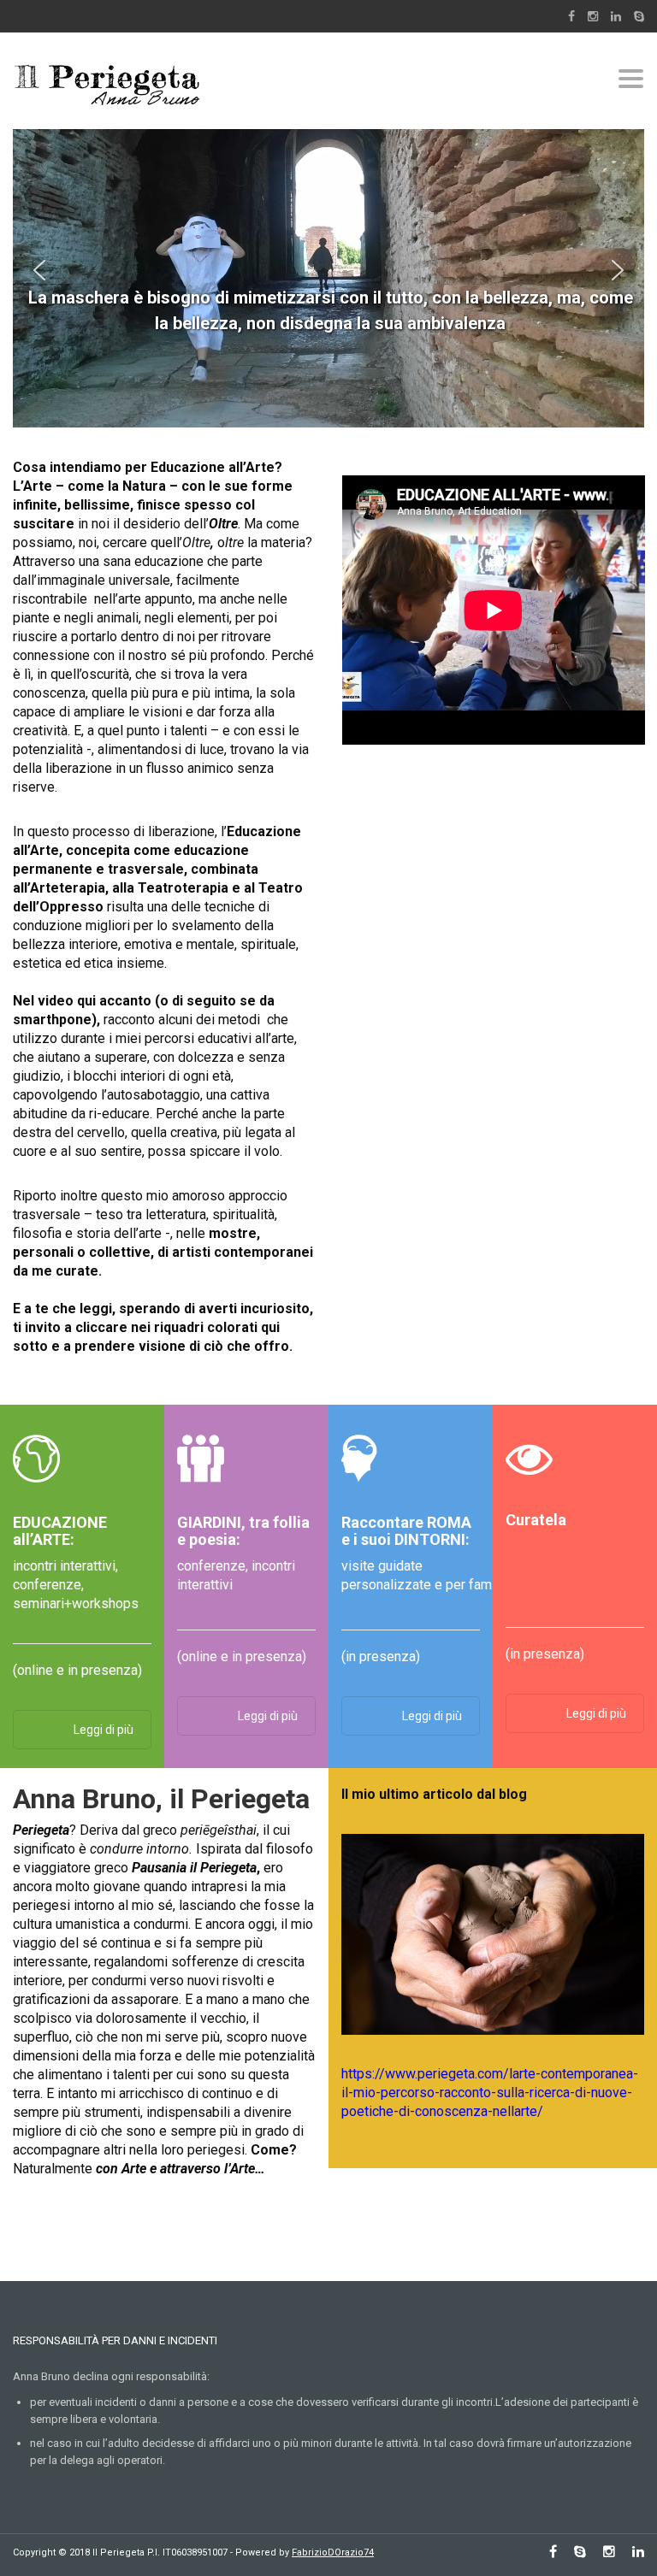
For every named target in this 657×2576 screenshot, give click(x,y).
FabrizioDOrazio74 (333, 2552)
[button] (39, 270)
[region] (328, 270)
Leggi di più (104, 1730)
